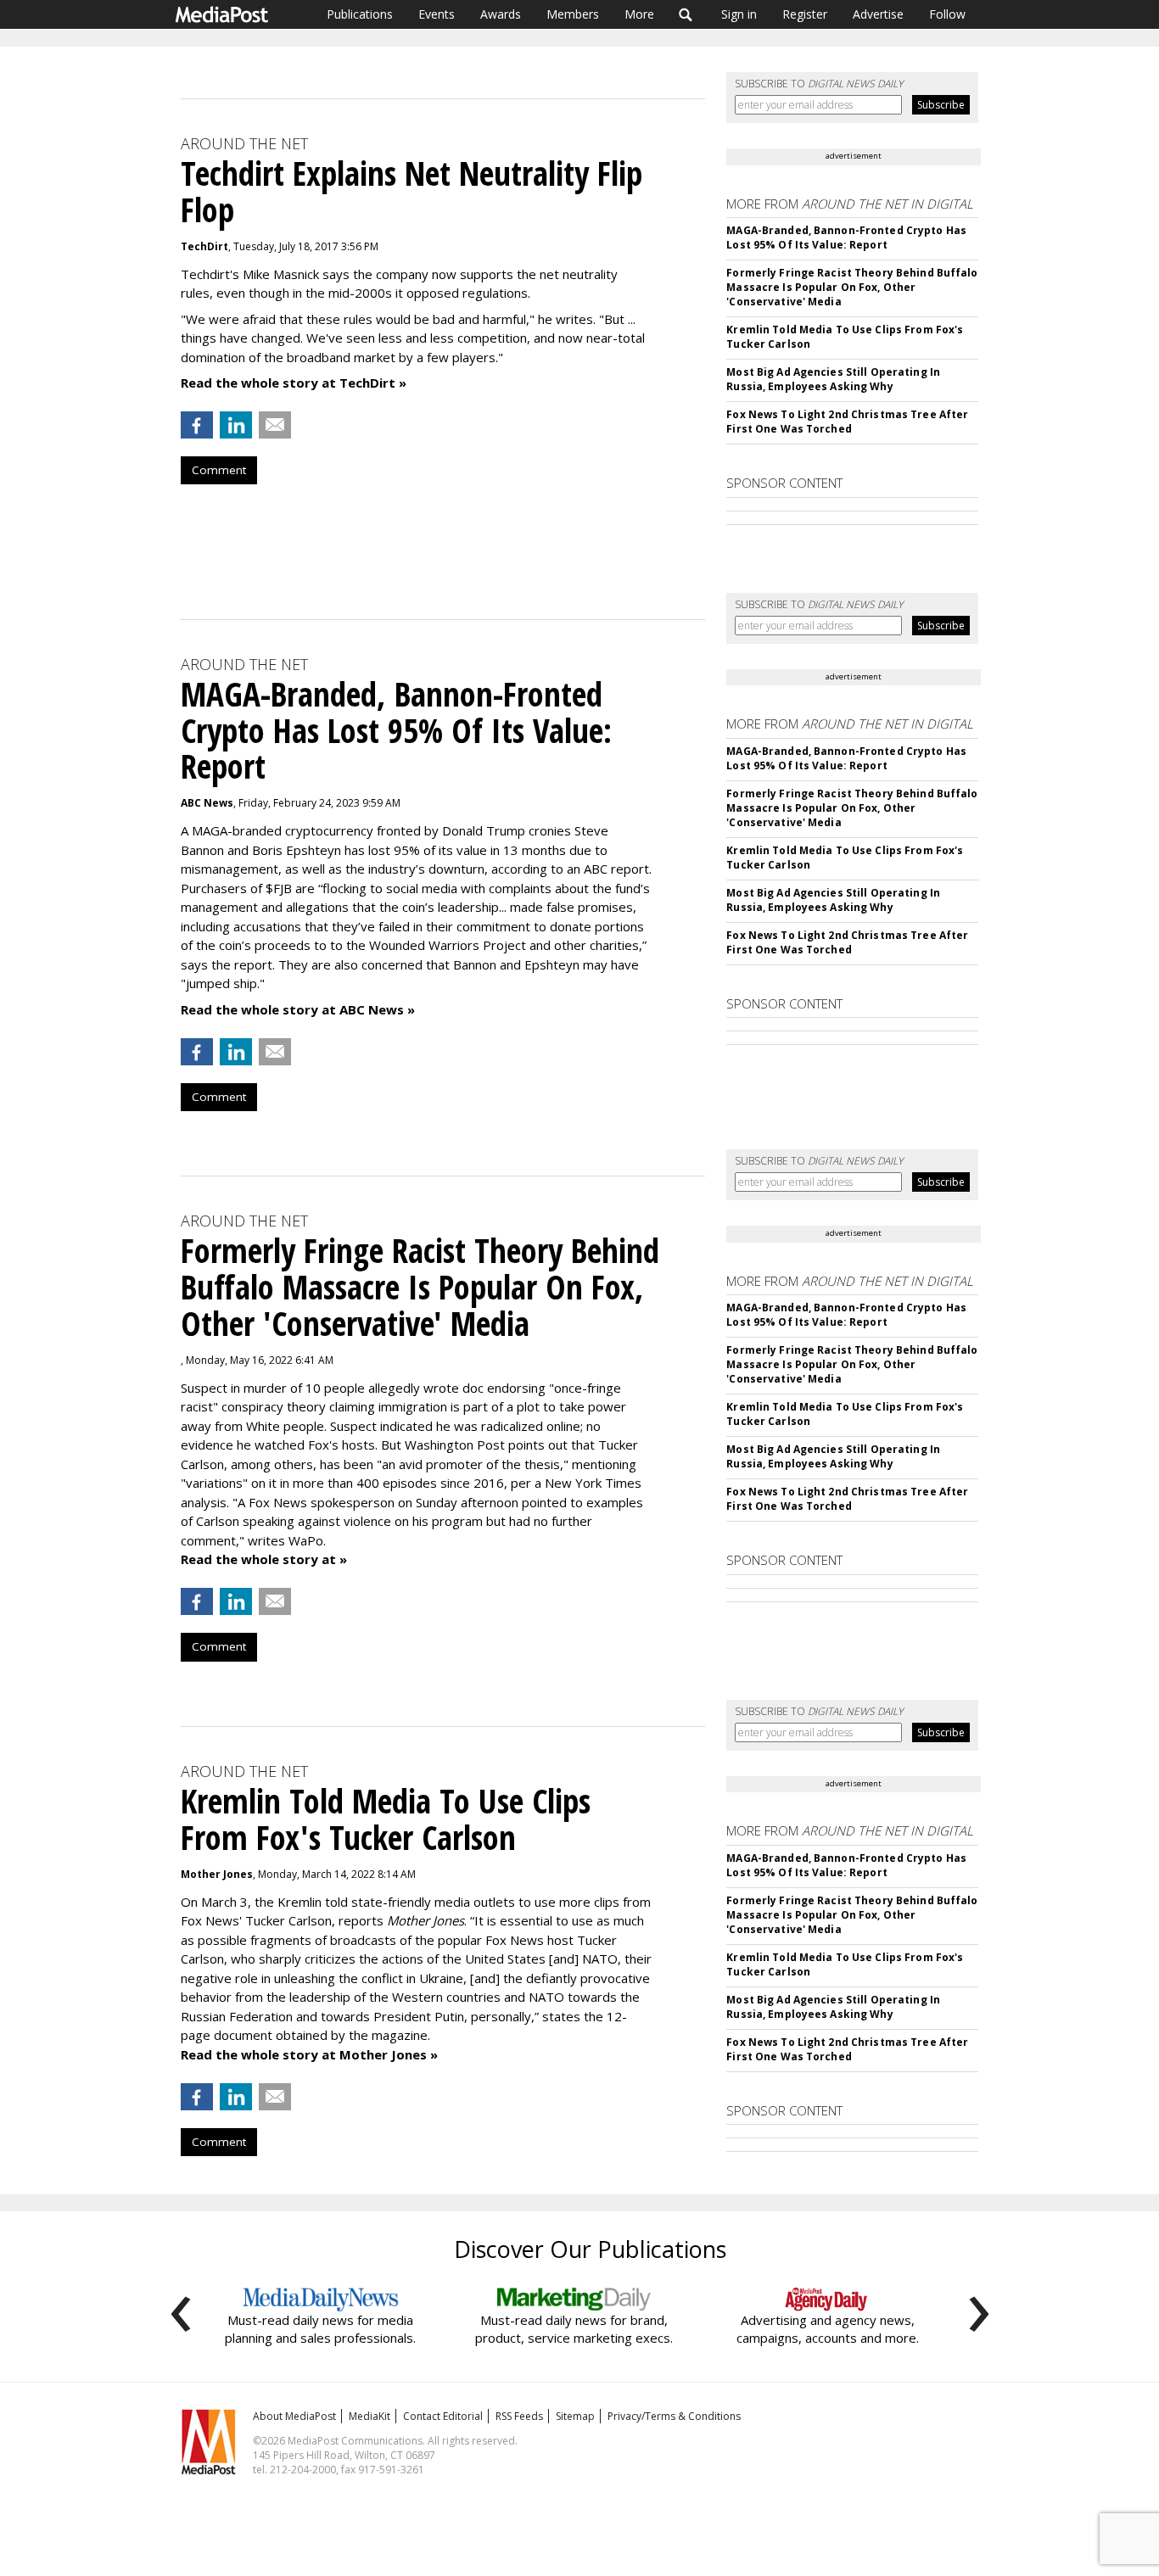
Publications (360, 14)
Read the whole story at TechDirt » (294, 383)
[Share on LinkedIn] (236, 425)
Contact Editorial (443, 2416)
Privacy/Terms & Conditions (674, 2416)
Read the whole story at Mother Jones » (309, 2054)
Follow (947, 14)
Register (805, 14)
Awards (501, 14)
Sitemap (575, 2416)
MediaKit (370, 2416)
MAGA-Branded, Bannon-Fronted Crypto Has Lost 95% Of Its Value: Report (846, 237)
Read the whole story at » (264, 1559)
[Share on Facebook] (197, 425)
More (639, 14)
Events (437, 14)
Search (686, 14)
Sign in (739, 14)
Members (573, 14)
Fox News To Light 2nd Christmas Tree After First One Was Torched (847, 422)
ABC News (207, 803)
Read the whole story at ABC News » (298, 1009)
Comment (219, 470)
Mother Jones (217, 1874)
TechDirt (204, 246)
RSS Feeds (519, 2416)
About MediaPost (294, 2416)
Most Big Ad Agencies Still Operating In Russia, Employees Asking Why (833, 379)
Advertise (878, 14)
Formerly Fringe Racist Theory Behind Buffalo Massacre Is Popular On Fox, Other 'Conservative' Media (852, 287)
